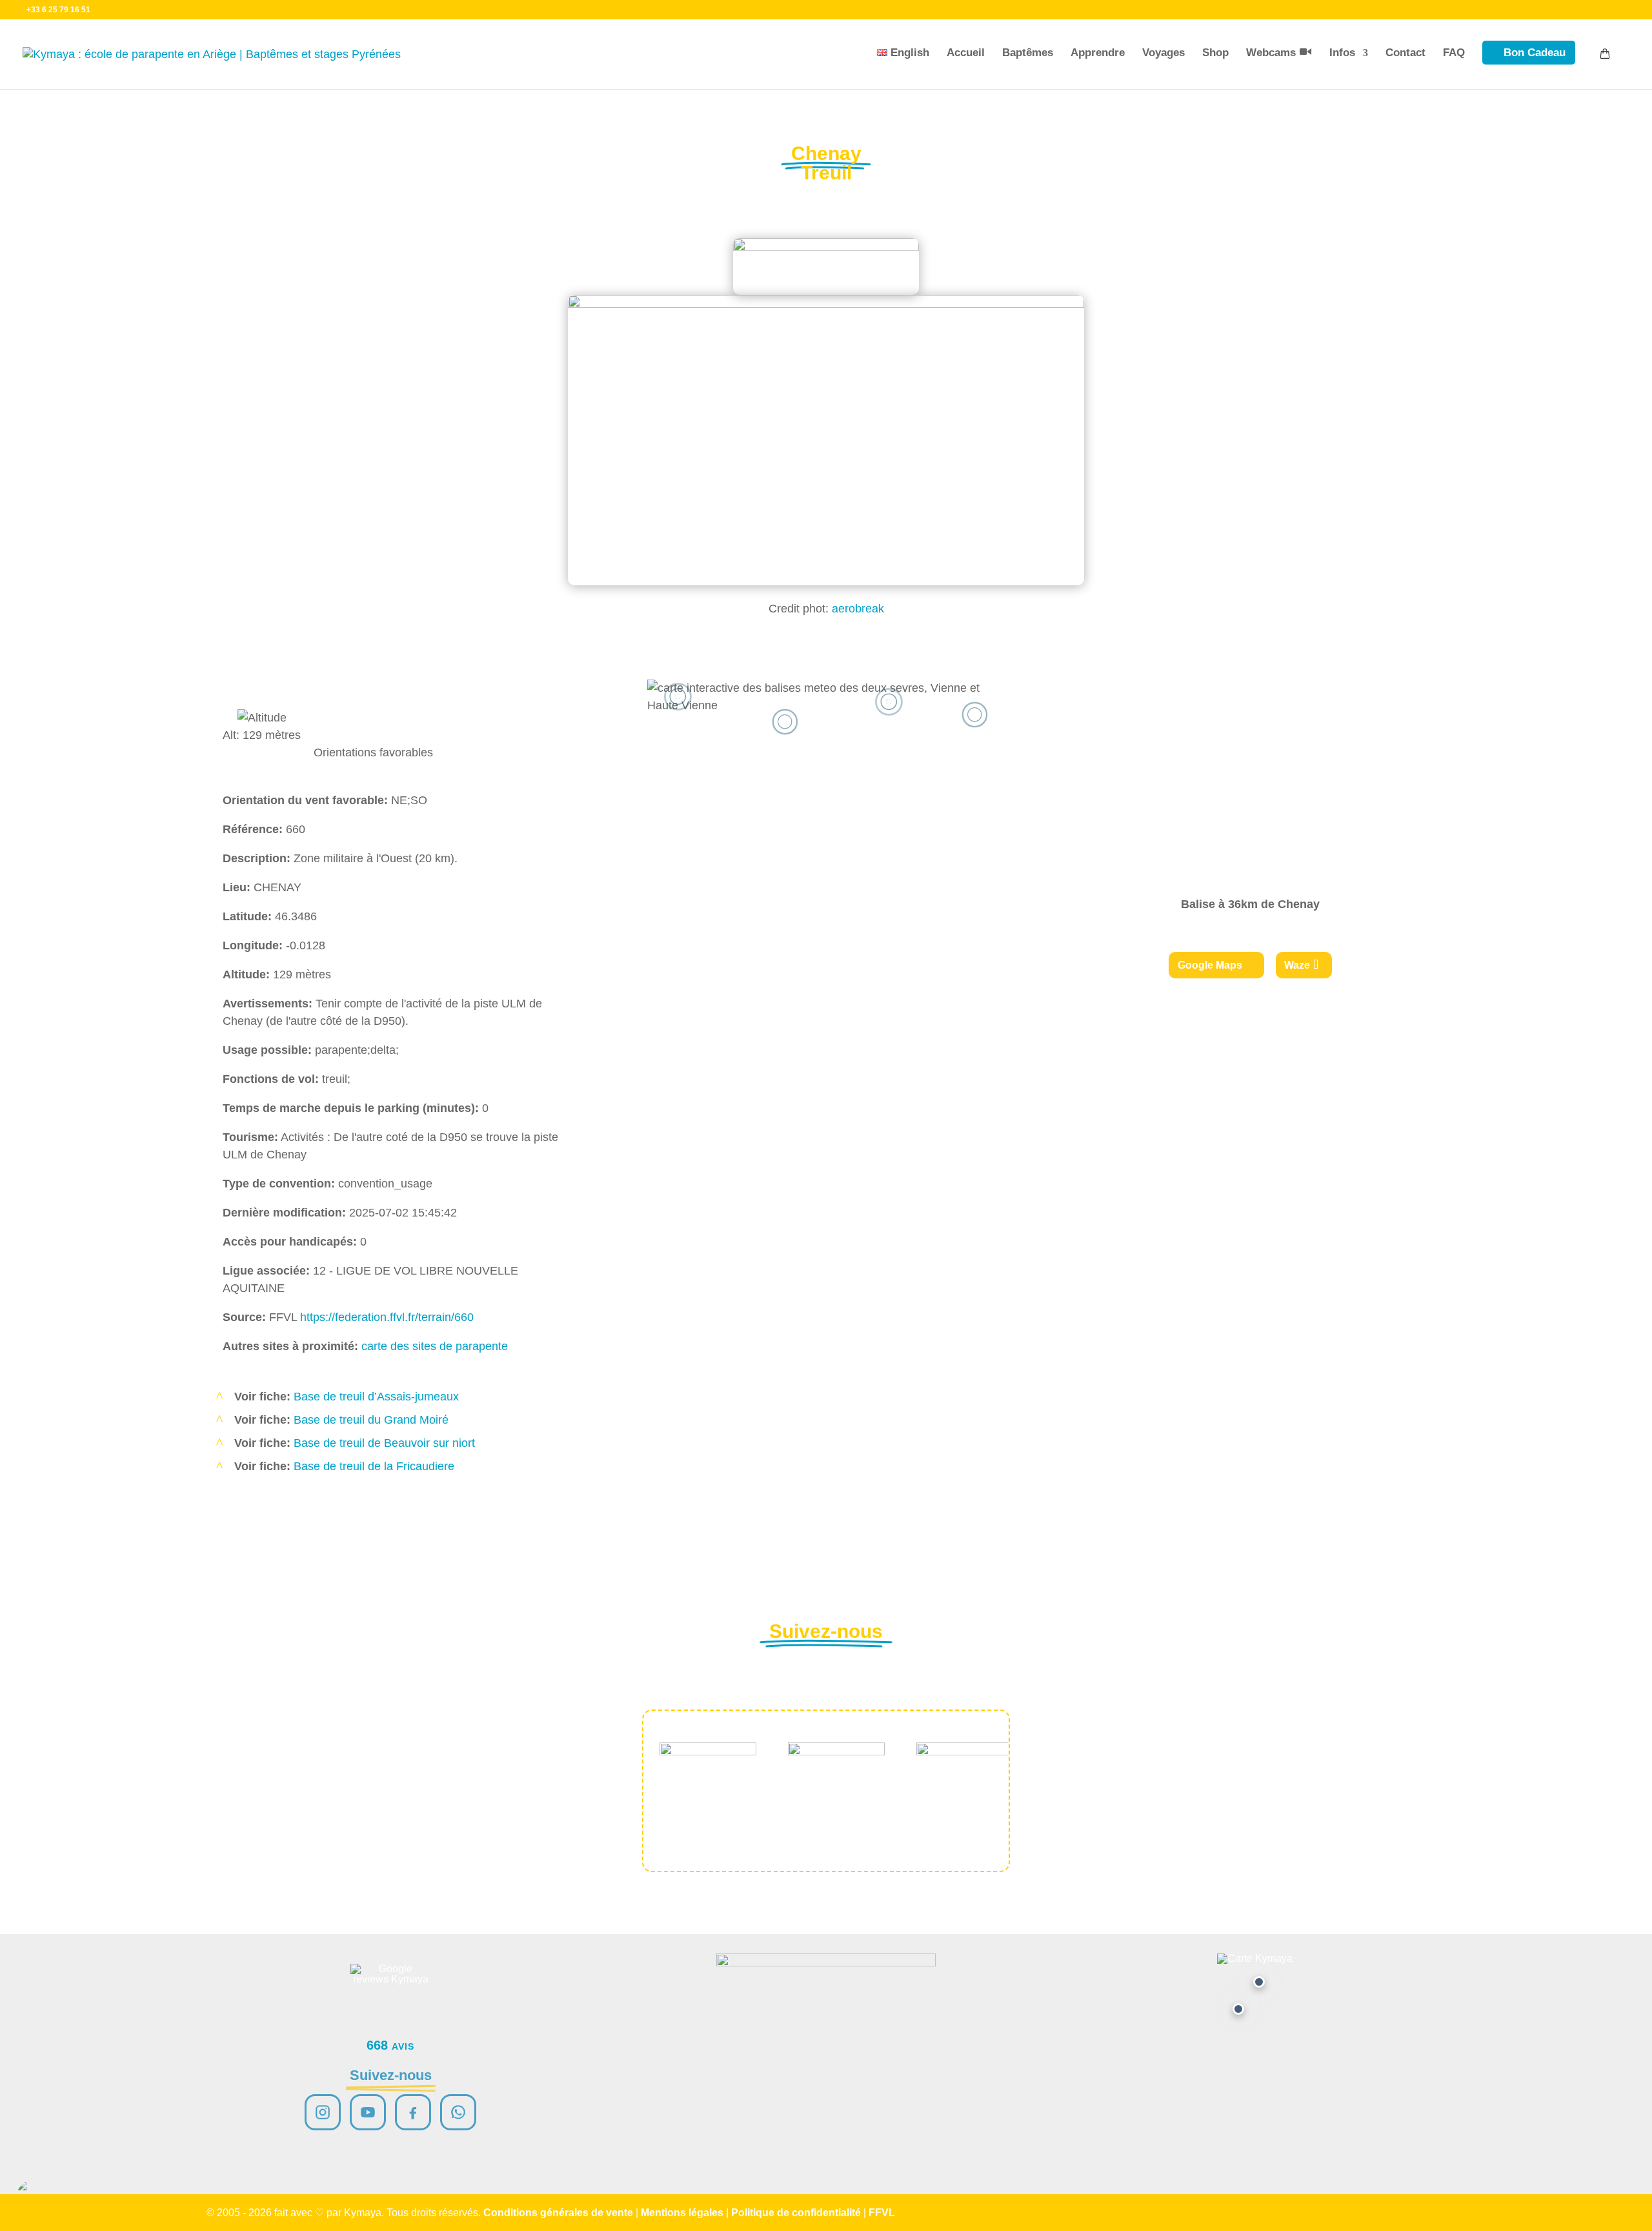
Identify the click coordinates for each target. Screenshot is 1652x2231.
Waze (1297, 965)
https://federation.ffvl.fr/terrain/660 (387, 1317)
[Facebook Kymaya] (413, 2112)
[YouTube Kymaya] (368, 2112)
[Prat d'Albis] (1259, 1982)
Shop (1215, 53)
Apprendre (1098, 53)
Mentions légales (682, 2213)
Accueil (966, 53)
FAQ (1454, 53)
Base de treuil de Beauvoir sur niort (384, 1443)
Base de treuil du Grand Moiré (371, 1420)
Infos (1342, 53)
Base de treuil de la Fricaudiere (374, 1466)
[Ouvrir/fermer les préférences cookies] (34, 2197)
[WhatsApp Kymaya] (458, 2112)
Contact (1405, 53)
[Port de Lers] (1238, 2009)
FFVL (882, 2213)
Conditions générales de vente (558, 2213)
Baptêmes (1028, 53)
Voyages (1163, 53)
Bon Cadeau (1535, 53)
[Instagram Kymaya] (323, 2112)
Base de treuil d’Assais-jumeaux (376, 1397)
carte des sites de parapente (435, 1346)
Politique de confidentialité (796, 2213)
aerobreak (858, 609)
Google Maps (1210, 965)
